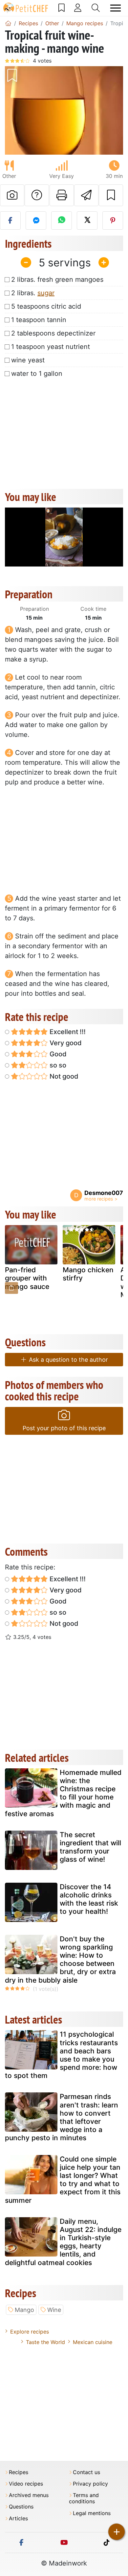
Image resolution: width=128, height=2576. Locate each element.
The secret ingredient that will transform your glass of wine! (90, 1847)
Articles (18, 2518)
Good (57, 1054)
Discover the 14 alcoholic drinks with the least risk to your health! (89, 1899)
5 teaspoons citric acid (46, 306)
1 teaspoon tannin (39, 320)
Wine (54, 2310)
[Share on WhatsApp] (62, 221)
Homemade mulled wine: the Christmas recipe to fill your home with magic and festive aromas (63, 1793)
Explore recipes (30, 2332)
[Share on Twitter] (87, 221)
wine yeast (28, 360)
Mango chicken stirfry (88, 1274)
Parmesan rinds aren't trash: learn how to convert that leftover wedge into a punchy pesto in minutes (62, 2117)
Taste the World (45, 2342)
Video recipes (26, 2484)
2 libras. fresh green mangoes (57, 279)
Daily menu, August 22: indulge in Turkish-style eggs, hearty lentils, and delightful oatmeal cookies (63, 2242)
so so (57, 1065)
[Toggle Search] (96, 8)
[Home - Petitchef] (8, 23)
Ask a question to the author (68, 1360)
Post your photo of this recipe (64, 1428)
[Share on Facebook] (10, 221)
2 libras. (33, 293)
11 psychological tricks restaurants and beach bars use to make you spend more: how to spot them (61, 2055)
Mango (24, 2310)
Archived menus (29, 2495)
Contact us (86, 2472)
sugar (46, 293)
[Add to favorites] (111, 195)
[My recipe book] (62, 8)
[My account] (78, 8)
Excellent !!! (67, 1032)
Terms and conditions (84, 2498)
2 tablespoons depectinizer (53, 333)
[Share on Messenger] (36, 221)
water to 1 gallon (37, 374)
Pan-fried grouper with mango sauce (27, 1278)
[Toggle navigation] (116, 8)
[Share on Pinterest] (113, 221)
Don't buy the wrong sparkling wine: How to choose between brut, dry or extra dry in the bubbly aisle (60, 1960)
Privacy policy (90, 2484)
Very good (65, 1043)
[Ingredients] (11, 1288)
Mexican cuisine (93, 2342)
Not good (63, 1076)
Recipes (19, 2472)
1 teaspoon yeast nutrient (51, 347)
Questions (21, 2507)
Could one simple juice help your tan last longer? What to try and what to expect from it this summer (63, 2180)
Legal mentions (92, 2513)
